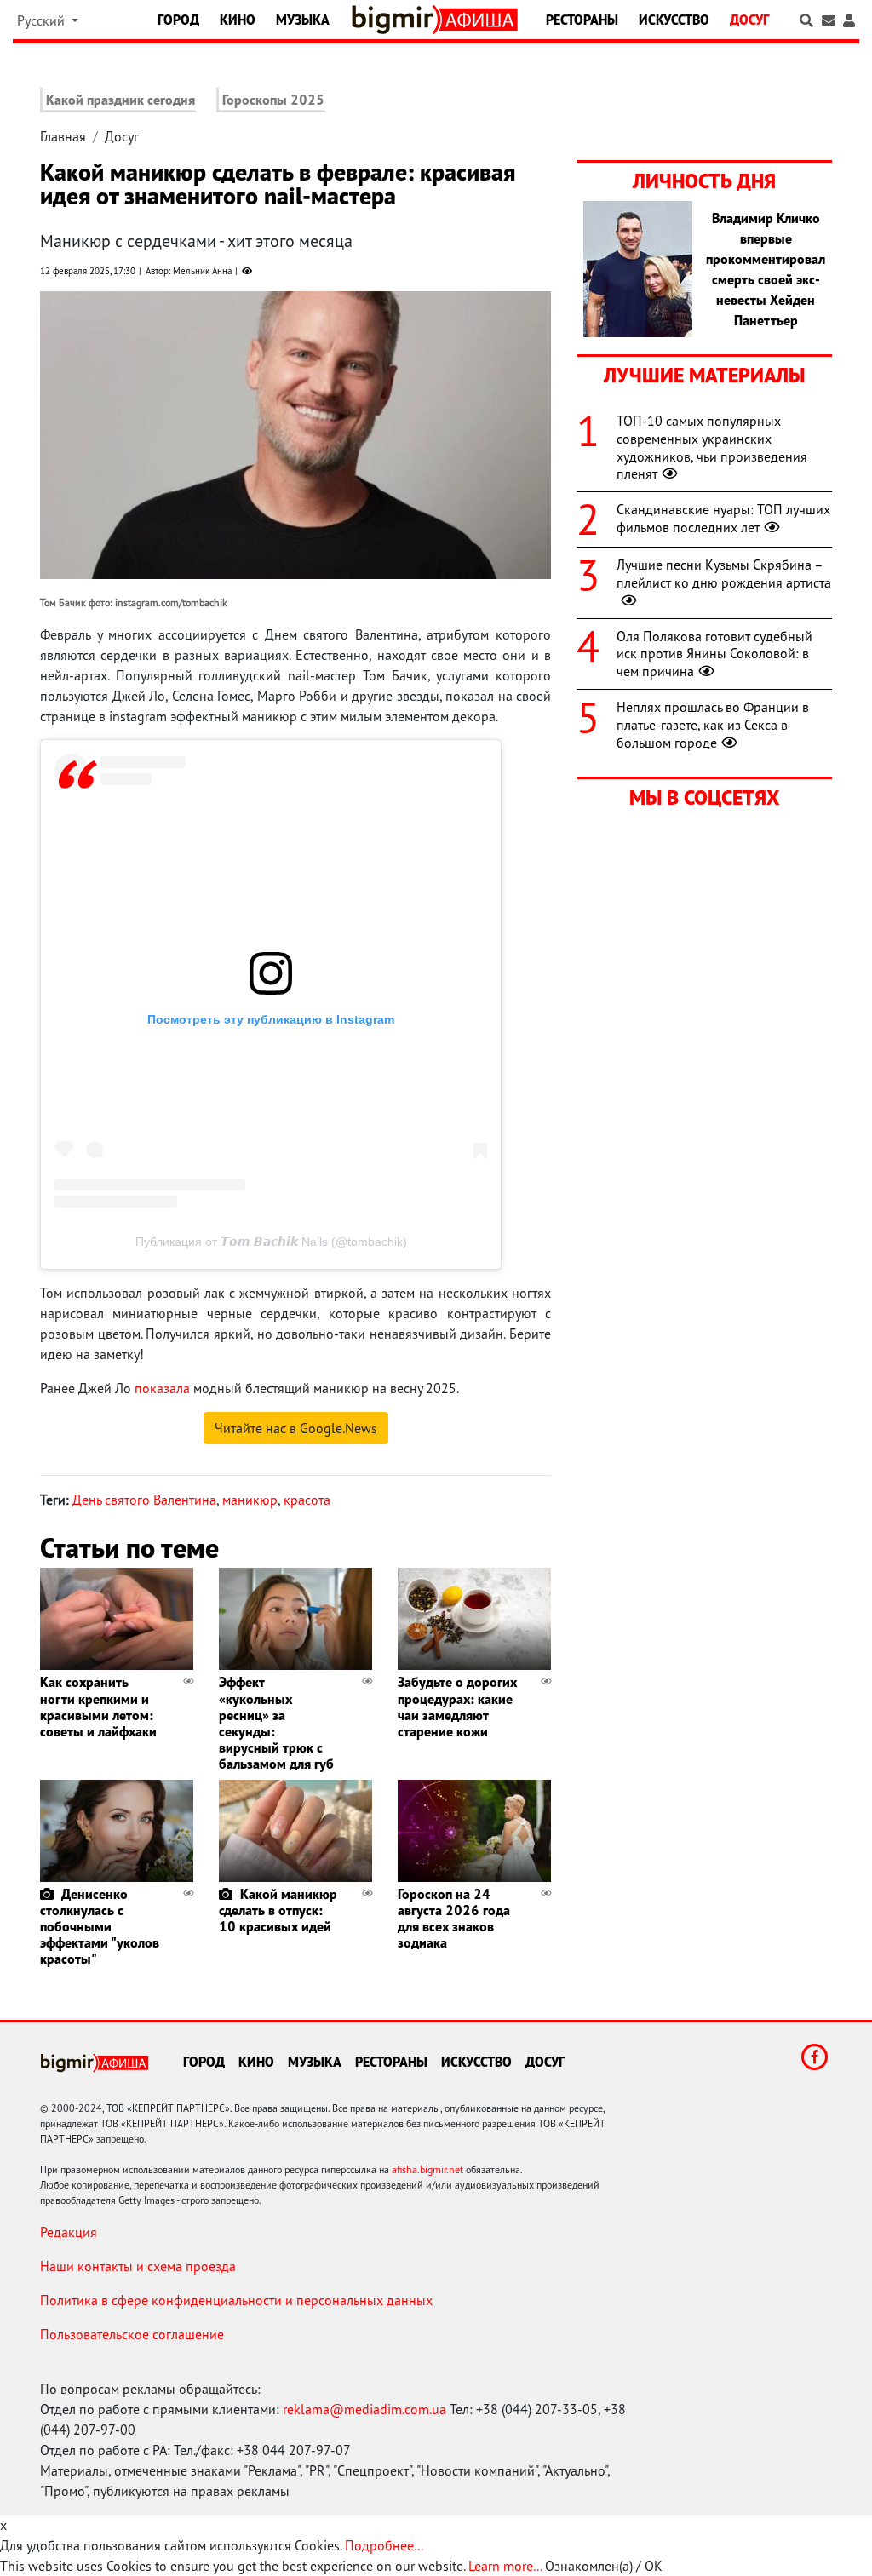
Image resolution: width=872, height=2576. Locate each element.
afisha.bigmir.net (427, 2169)
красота (307, 1500)
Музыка (303, 20)
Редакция (69, 2232)
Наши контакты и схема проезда (138, 2266)
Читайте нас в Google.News (296, 1428)
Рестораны (582, 20)
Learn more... (505, 2566)
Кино (238, 20)
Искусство (674, 20)
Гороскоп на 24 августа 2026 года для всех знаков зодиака (454, 1919)
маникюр (250, 1500)
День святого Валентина (144, 1500)
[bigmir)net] (396, 20)
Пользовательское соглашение (132, 2334)
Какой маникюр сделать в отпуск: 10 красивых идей (278, 1910)
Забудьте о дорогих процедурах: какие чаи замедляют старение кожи (457, 1707)
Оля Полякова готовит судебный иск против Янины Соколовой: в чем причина (714, 654)
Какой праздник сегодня (120, 100)
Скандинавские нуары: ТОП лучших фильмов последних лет (723, 518)
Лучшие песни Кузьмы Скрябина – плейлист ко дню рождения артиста (724, 574)
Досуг (749, 20)
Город (178, 20)
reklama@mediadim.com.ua (364, 2409)
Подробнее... (384, 2545)
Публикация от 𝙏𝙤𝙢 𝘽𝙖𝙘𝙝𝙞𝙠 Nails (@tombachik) (271, 1242)
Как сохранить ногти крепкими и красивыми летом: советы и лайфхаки (98, 1707)
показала (162, 1388)
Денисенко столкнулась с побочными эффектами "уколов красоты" (100, 1927)
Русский (43, 20)
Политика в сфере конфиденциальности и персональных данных (236, 2300)
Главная (63, 136)
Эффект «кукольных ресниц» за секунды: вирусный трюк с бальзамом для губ (276, 1723)
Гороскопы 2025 (273, 100)
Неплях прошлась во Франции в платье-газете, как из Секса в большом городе (713, 725)
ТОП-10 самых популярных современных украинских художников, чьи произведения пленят (712, 447)
